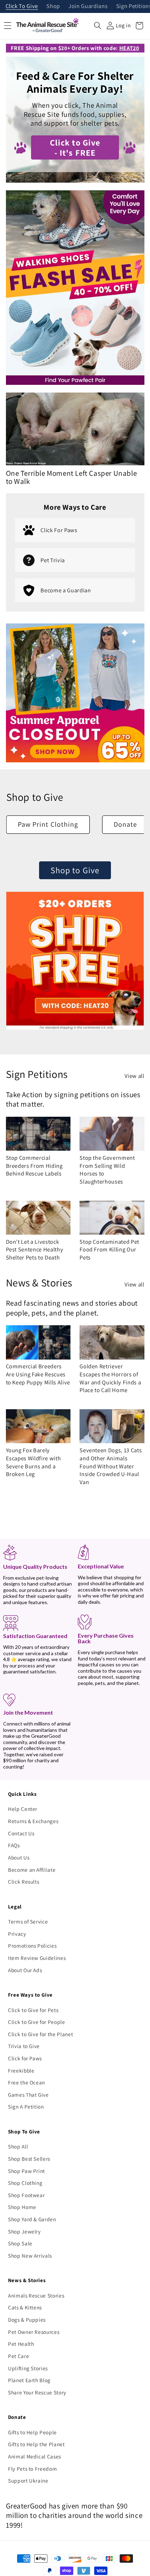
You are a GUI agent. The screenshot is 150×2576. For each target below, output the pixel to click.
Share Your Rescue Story (37, 2392)
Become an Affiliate (32, 1870)
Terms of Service (28, 1921)
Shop (53, 6)
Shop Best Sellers (29, 2159)
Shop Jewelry (24, 2231)
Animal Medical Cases (35, 2456)
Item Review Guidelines (37, 1958)
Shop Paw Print (27, 2171)
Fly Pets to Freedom (33, 2469)
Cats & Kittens (25, 2307)
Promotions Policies (32, 1946)
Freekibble (21, 2070)
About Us (19, 1857)
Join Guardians (88, 6)
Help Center (23, 1809)
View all (134, 1076)
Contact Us (21, 1833)
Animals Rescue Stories (36, 2295)
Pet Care (18, 2356)
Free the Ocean (27, 2082)
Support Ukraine (28, 2480)
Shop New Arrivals (30, 2256)
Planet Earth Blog (29, 2380)
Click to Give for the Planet (40, 2034)
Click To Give (22, 6)
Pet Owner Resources (34, 2332)
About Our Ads (25, 1970)
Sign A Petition (26, 2106)
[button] (98, 26)
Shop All (18, 2146)
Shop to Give (75, 870)
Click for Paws (25, 2058)
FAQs (14, 1845)
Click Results (24, 1882)
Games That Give (28, 2095)
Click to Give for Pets (33, 2010)
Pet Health (21, 2344)
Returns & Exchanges (33, 1821)
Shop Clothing (25, 2183)
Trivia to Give (24, 2046)
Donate (126, 824)
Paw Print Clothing (48, 824)
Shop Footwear (27, 2195)
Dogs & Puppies (27, 2320)
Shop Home (22, 2207)
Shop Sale (20, 2243)
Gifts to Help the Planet (36, 2444)
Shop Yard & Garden (32, 2219)
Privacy (17, 1934)
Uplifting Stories (28, 2368)
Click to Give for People (37, 2022)
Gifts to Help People (32, 2432)
